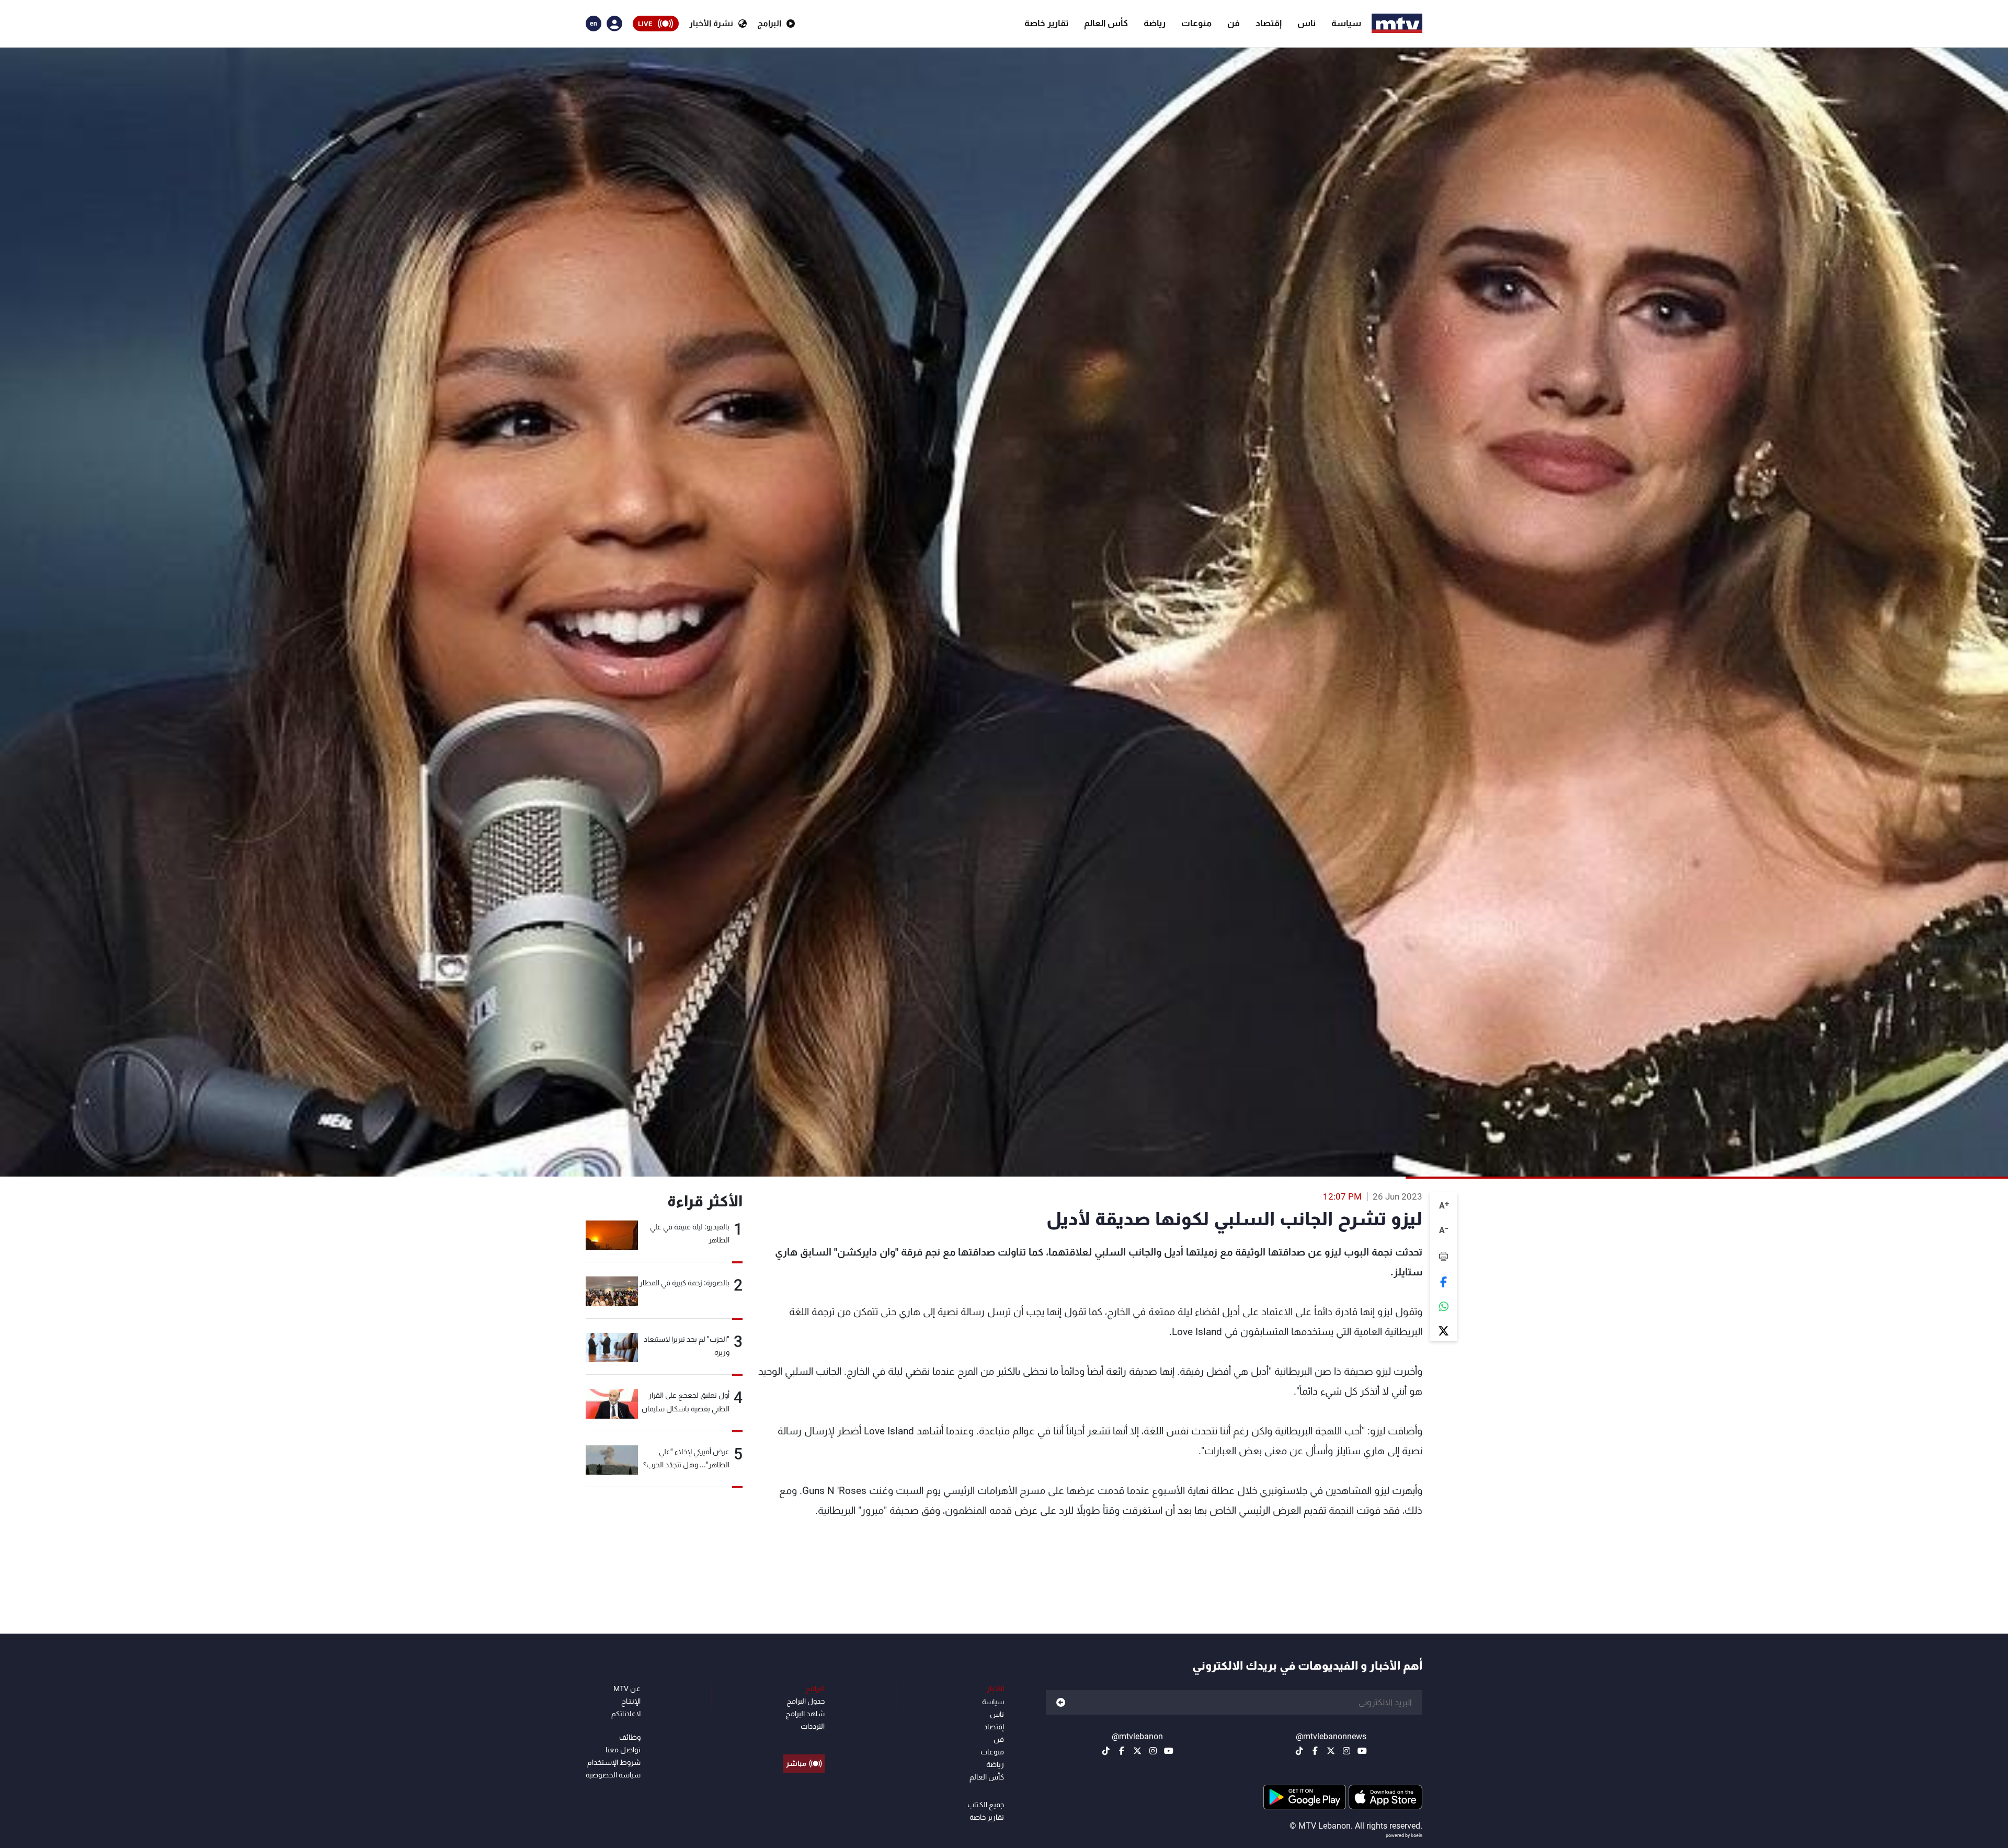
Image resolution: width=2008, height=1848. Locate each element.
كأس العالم (1106, 23)
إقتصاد (1269, 23)
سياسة (1346, 23)
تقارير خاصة (1046, 23)
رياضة (1155, 23)
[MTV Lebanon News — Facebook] (1315, 1751)
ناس (1307, 23)
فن (1234, 23)
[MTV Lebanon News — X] (1331, 1751)
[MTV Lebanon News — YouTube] (1362, 1751)
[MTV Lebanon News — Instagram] (1347, 1751)
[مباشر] (804, 1740)
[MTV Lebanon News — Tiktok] (1299, 1751)
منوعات (1196, 23)
